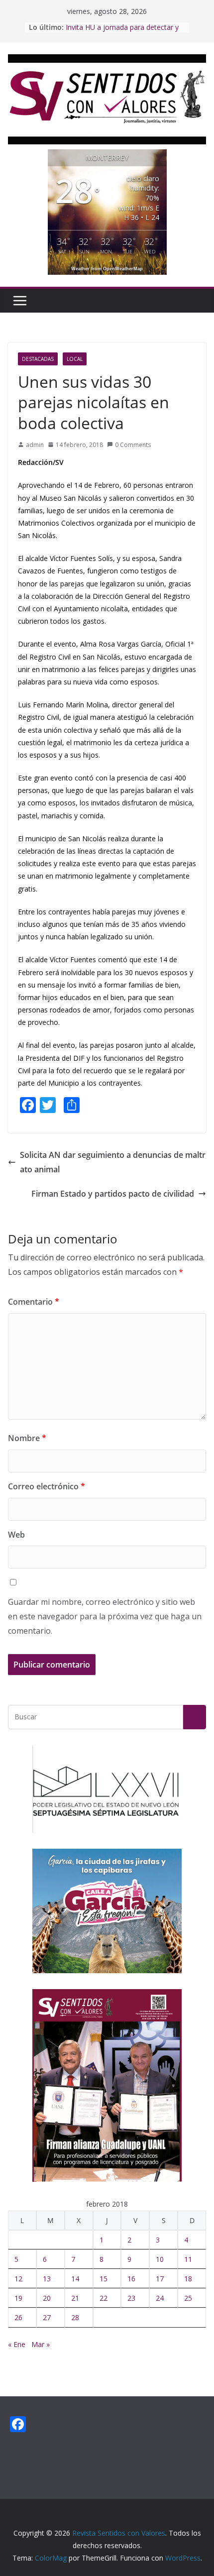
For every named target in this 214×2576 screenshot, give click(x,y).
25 (188, 2298)
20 (47, 2298)
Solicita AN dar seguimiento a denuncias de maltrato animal (113, 1162)
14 (75, 2279)
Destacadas (38, 359)
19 (18, 2298)
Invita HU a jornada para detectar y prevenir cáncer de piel (122, 32)
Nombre (27, 1438)
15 (104, 2279)
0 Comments (133, 445)
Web (16, 1535)
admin (35, 445)
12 (18, 2279)
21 (75, 2298)
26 (18, 2317)
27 (47, 2317)
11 (188, 2259)
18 (188, 2279)
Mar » (41, 2344)
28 (75, 2317)
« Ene (17, 2344)
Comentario (34, 1302)
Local (75, 359)
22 (104, 2298)
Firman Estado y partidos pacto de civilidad (113, 1194)
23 (131, 2298)
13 (47, 2279)
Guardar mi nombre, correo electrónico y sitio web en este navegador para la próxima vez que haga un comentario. (105, 1616)
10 (160, 2259)
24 (160, 2298)
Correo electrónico (47, 1486)
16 (131, 2279)
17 (160, 2279)
